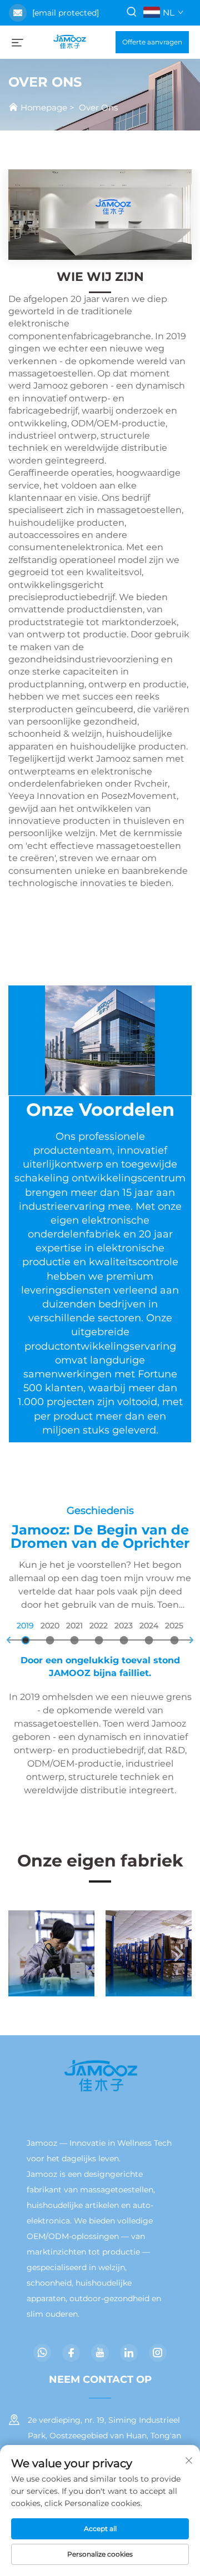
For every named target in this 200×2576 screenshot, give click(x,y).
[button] (22, 1953)
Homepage (44, 107)
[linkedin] (129, 2353)
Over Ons (98, 107)
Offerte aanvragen (152, 42)
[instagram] (158, 2353)
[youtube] (100, 2353)
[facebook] (71, 2353)
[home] (69, 41)
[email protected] (66, 13)
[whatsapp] (42, 2353)
